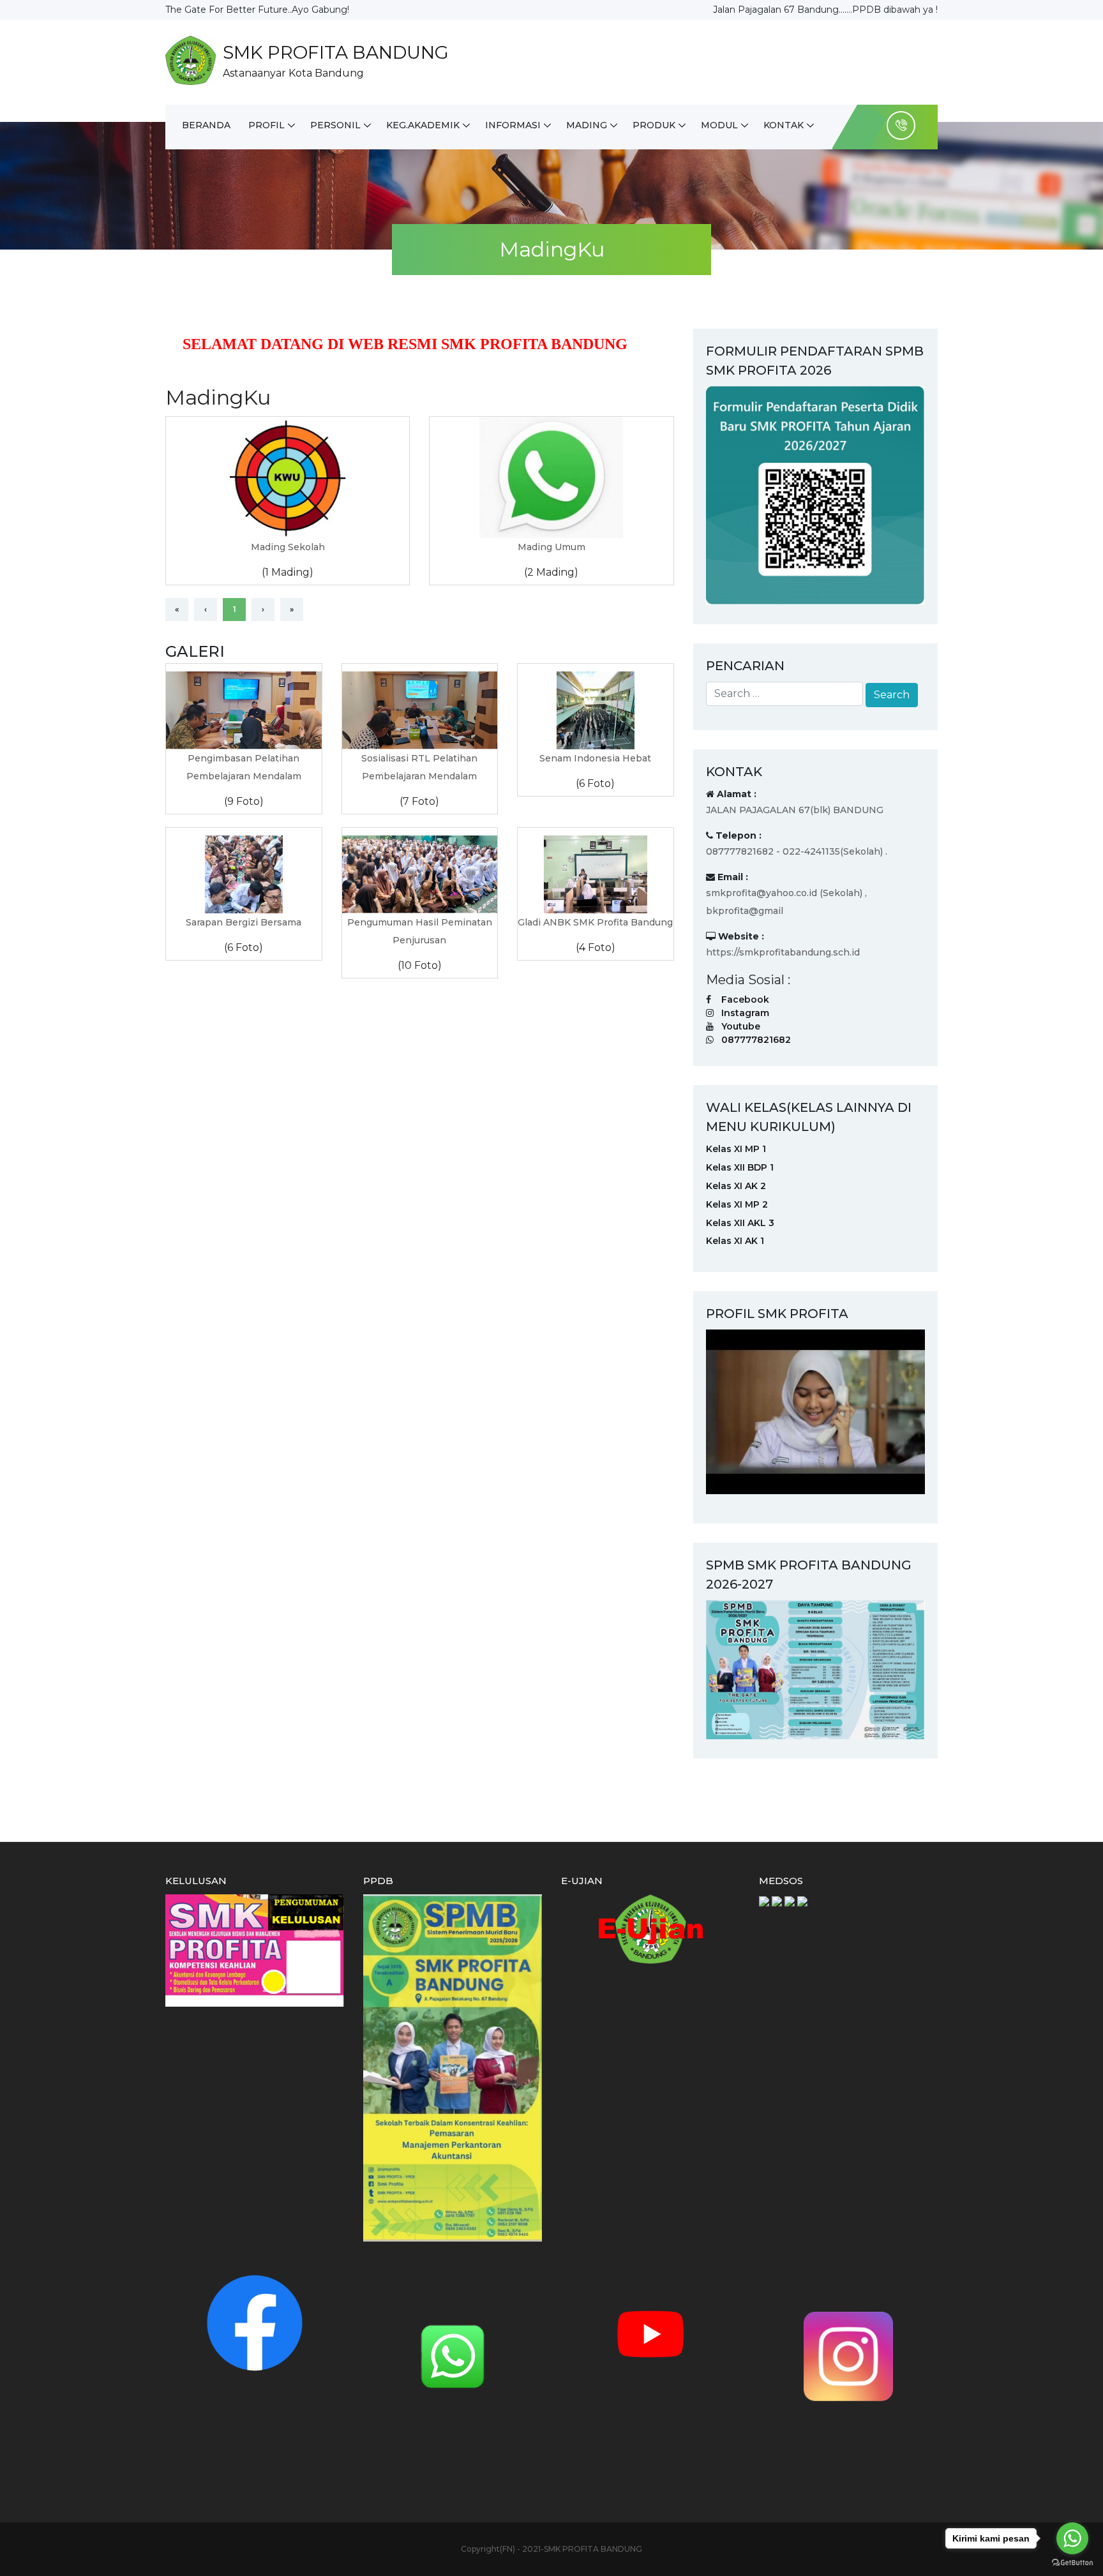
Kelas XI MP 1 (736, 1149)
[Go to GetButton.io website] (1072, 2563)
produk (654, 125)
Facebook (745, 1000)
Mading (587, 125)
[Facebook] (255, 2322)
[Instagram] (848, 2356)
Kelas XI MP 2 (737, 1204)
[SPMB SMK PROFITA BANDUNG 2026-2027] (815, 1668)
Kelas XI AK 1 (735, 1241)
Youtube (741, 1026)
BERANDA (206, 125)
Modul (719, 125)
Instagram (745, 1013)
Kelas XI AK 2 (736, 1186)
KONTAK (784, 125)
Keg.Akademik (423, 125)
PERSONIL (335, 125)
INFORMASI (513, 125)
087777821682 (756, 1040)
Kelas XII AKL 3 (740, 1223)
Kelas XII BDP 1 (740, 1167)
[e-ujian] (650, 1928)
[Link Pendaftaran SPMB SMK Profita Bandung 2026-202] (815, 495)
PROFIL (266, 125)
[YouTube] (650, 2333)
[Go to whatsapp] (1072, 2538)
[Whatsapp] (453, 2356)
